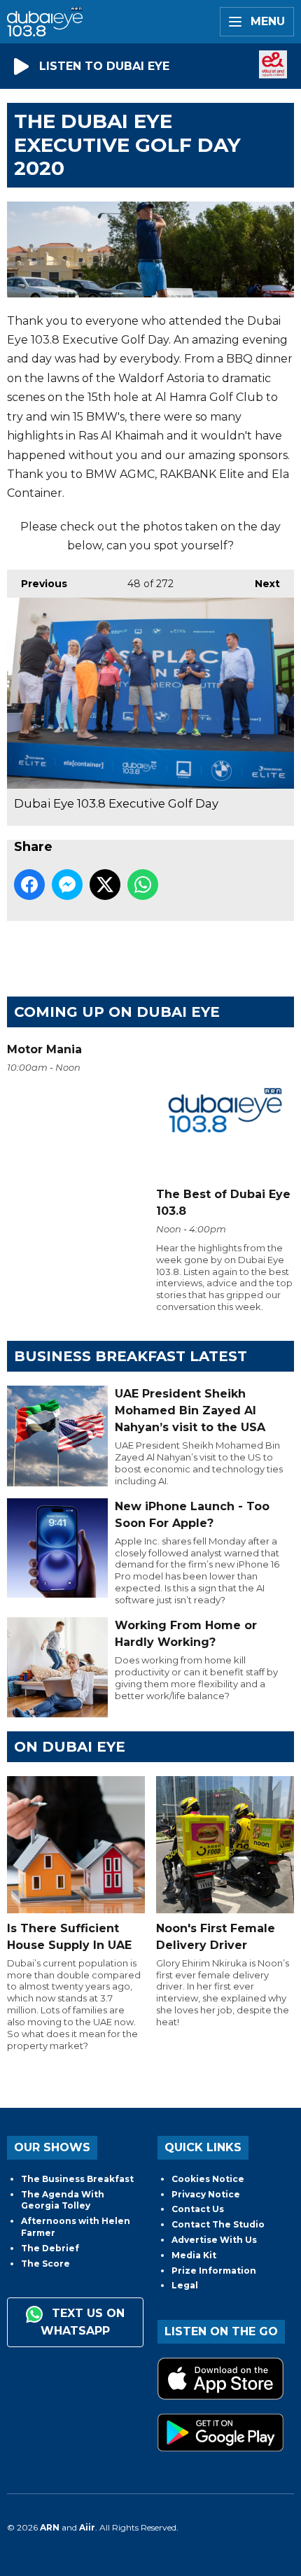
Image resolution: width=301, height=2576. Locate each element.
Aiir (87, 2527)
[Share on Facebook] (29, 885)
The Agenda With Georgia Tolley (63, 2200)
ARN (50, 2527)
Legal (185, 2285)
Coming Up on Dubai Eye (117, 1012)
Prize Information (214, 2271)
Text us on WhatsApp (83, 2322)
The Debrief (50, 2248)
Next (260, 584)
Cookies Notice (208, 2179)
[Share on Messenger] (67, 885)
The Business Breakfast (77, 2179)
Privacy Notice (206, 2194)
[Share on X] (105, 885)
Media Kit (194, 2255)
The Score (45, 2264)
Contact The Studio (218, 2224)
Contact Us (198, 2209)
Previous (37, 584)
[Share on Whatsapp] (143, 885)
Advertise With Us (214, 2240)
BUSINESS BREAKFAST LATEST (131, 1356)
